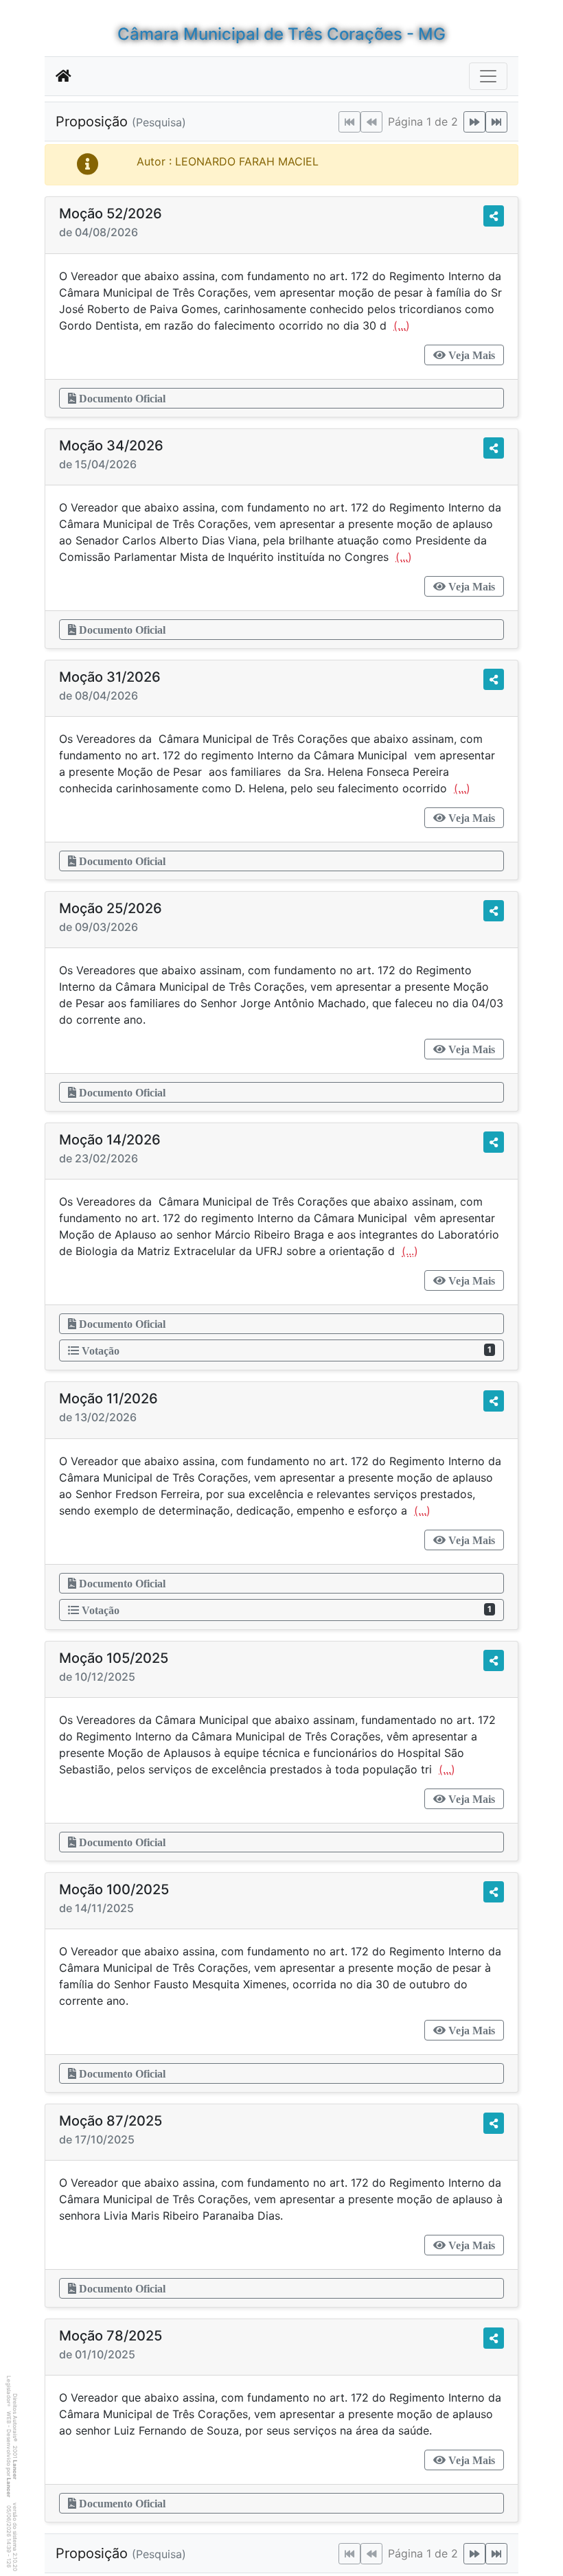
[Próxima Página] (474, 122)
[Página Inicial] (64, 76)
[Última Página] (496, 122)
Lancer (15, 2470)
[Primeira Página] (349, 122)
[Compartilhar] (494, 216)
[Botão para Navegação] (488, 76)
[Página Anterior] (371, 122)
